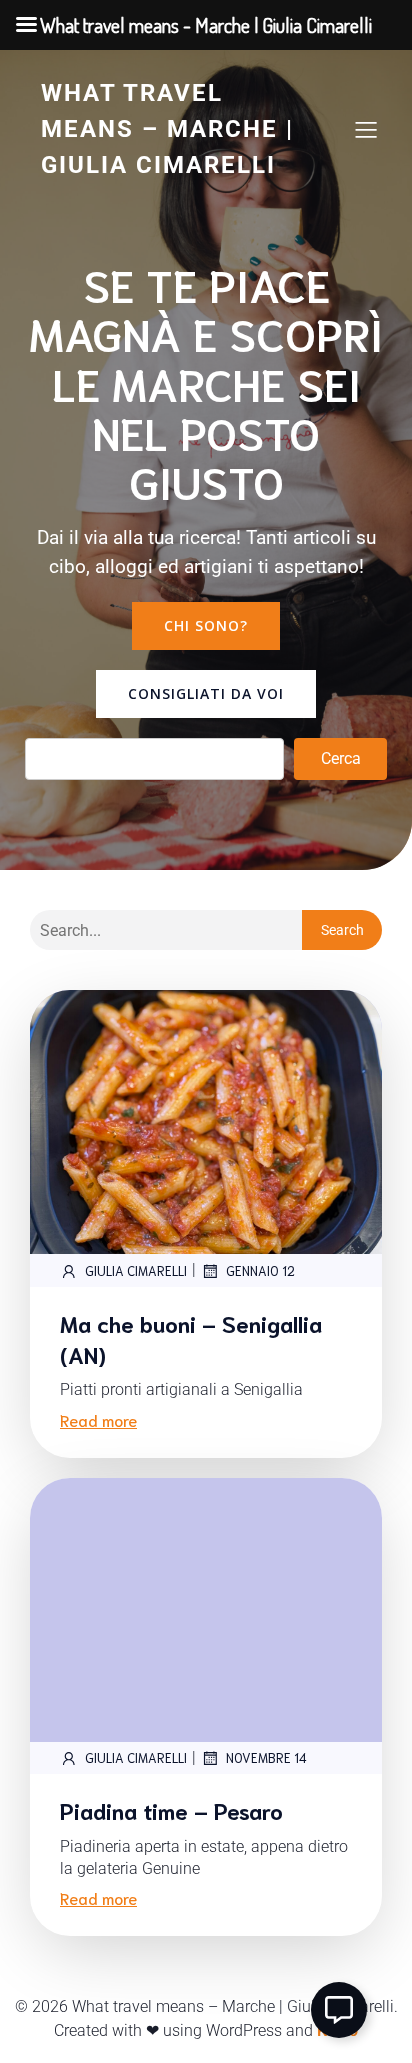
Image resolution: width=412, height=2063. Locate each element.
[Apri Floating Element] (339, 2010)
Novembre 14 (266, 1757)
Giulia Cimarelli (136, 1270)
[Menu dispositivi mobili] (366, 129)
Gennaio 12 (260, 1270)
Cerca (341, 758)
